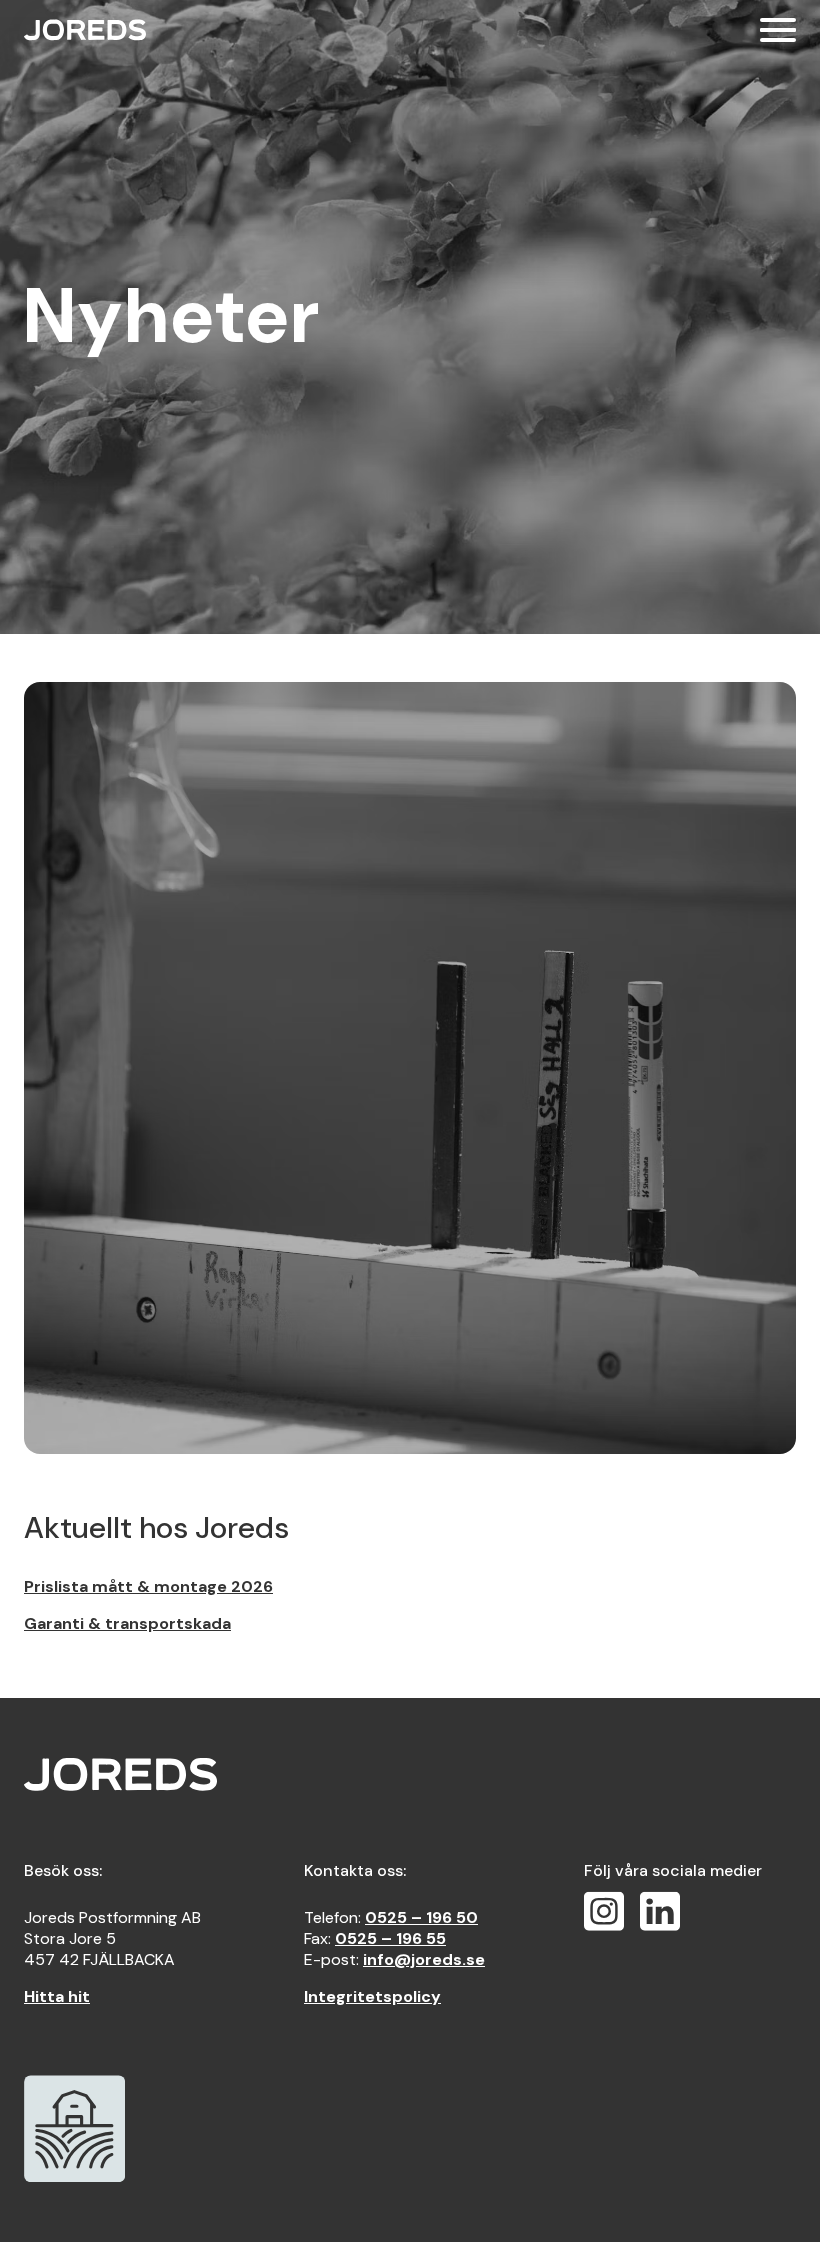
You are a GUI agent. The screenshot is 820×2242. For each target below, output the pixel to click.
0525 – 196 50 (421, 1917)
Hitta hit (57, 1996)
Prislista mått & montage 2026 (148, 1586)
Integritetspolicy (372, 1996)
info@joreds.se (424, 1959)
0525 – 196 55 (390, 1938)
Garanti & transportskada (127, 1623)
